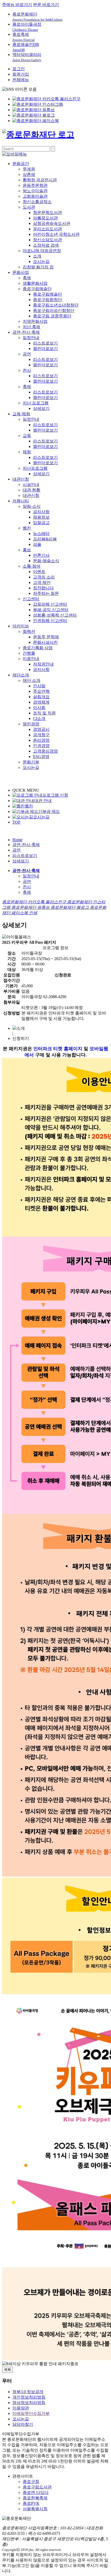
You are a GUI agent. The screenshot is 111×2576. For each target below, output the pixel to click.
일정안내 (31, 338)
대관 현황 (31, 490)
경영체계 (41, 702)
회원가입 (21, 74)
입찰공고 (41, 523)
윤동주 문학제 (46, 637)
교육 (27, 436)
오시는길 (41, 262)
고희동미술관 (35, 196)
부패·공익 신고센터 (51, 610)
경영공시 (41, 729)
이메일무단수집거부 (31, 2413)
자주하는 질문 (46, 593)
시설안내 (31, 485)
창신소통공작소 (37, 202)
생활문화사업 (35, 283)
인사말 (39, 686)
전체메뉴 (21, 80)
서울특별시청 (35, 2509)
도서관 (29, 207)
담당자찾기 (23, 2424)
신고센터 (31, 599)
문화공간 (21, 164)
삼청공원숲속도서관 (52, 223)
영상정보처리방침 (29, 2403)
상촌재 (29, 174)
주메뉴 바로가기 (17, 5)
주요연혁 (41, 691)
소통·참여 (32, 566)
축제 (27, 278)
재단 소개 (31, 680)
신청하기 (21, 1038)
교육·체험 (21, 414)
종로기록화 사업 (38, 648)
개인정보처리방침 (29, 2397)
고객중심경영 (45, 751)
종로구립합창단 (47, 300)
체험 (27, 452)
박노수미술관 (35, 191)
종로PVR (31, 2503)
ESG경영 (41, 757)
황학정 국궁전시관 (40, 180)
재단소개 (21, 675)
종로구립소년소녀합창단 (56, 305)
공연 (27, 354)
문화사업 (21, 272)
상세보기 (41, 408)
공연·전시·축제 (26, 332)
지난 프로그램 (36, 403)
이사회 (39, 708)
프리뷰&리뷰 (45, 539)
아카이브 (21, 626)
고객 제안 (42, 582)
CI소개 (39, 718)
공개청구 (41, 735)
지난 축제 (31, 327)
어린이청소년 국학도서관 (56, 234)
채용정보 (41, 517)
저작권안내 (43, 664)
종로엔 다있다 (36, 2492)
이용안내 (31, 659)
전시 (27, 370)
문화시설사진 (45, 642)
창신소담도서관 (47, 240)
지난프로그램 (35, 468)
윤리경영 (41, 740)
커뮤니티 (21, 501)
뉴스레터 (41, 534)
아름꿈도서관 (45, 218)
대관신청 (21, 479)
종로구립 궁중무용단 (52, 316)
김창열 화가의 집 (38, 267)
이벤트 (39, 572)
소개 (37, 256)
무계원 (29, 169)
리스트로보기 (45, 343)
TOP (16, 822)
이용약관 (21, 2408)
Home (17, 840)
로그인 (19, 69)
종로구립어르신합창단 (54, 310)
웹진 (27, 528)
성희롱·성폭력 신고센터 (55, 615)
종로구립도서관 (37, 2487)
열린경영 (31, 724)
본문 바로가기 (46, 5)
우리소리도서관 (47, 229)
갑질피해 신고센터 (50, 604)
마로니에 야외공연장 (42, 251)
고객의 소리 (44, 577)
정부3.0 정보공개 (28, 2392)
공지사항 (41, 512)
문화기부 (31, 762)
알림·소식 (32, 506)
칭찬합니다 (43, 588)
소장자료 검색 (46, 245)
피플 (37, 544)
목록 (7, 2370)
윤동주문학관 (35, 185)
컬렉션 (29, 631)
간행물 (29, 653)
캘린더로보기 (45, 349)
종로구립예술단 (37, 289)
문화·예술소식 (46, 561)
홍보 (27, 550)
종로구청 (31, 2482)
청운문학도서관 (47, 213)
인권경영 (41, 746)
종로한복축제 (35, 2498)
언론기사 (41, 555)
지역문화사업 (35, 321)
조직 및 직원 (44, 713)
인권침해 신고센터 (50, 621)
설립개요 (41, 697)
